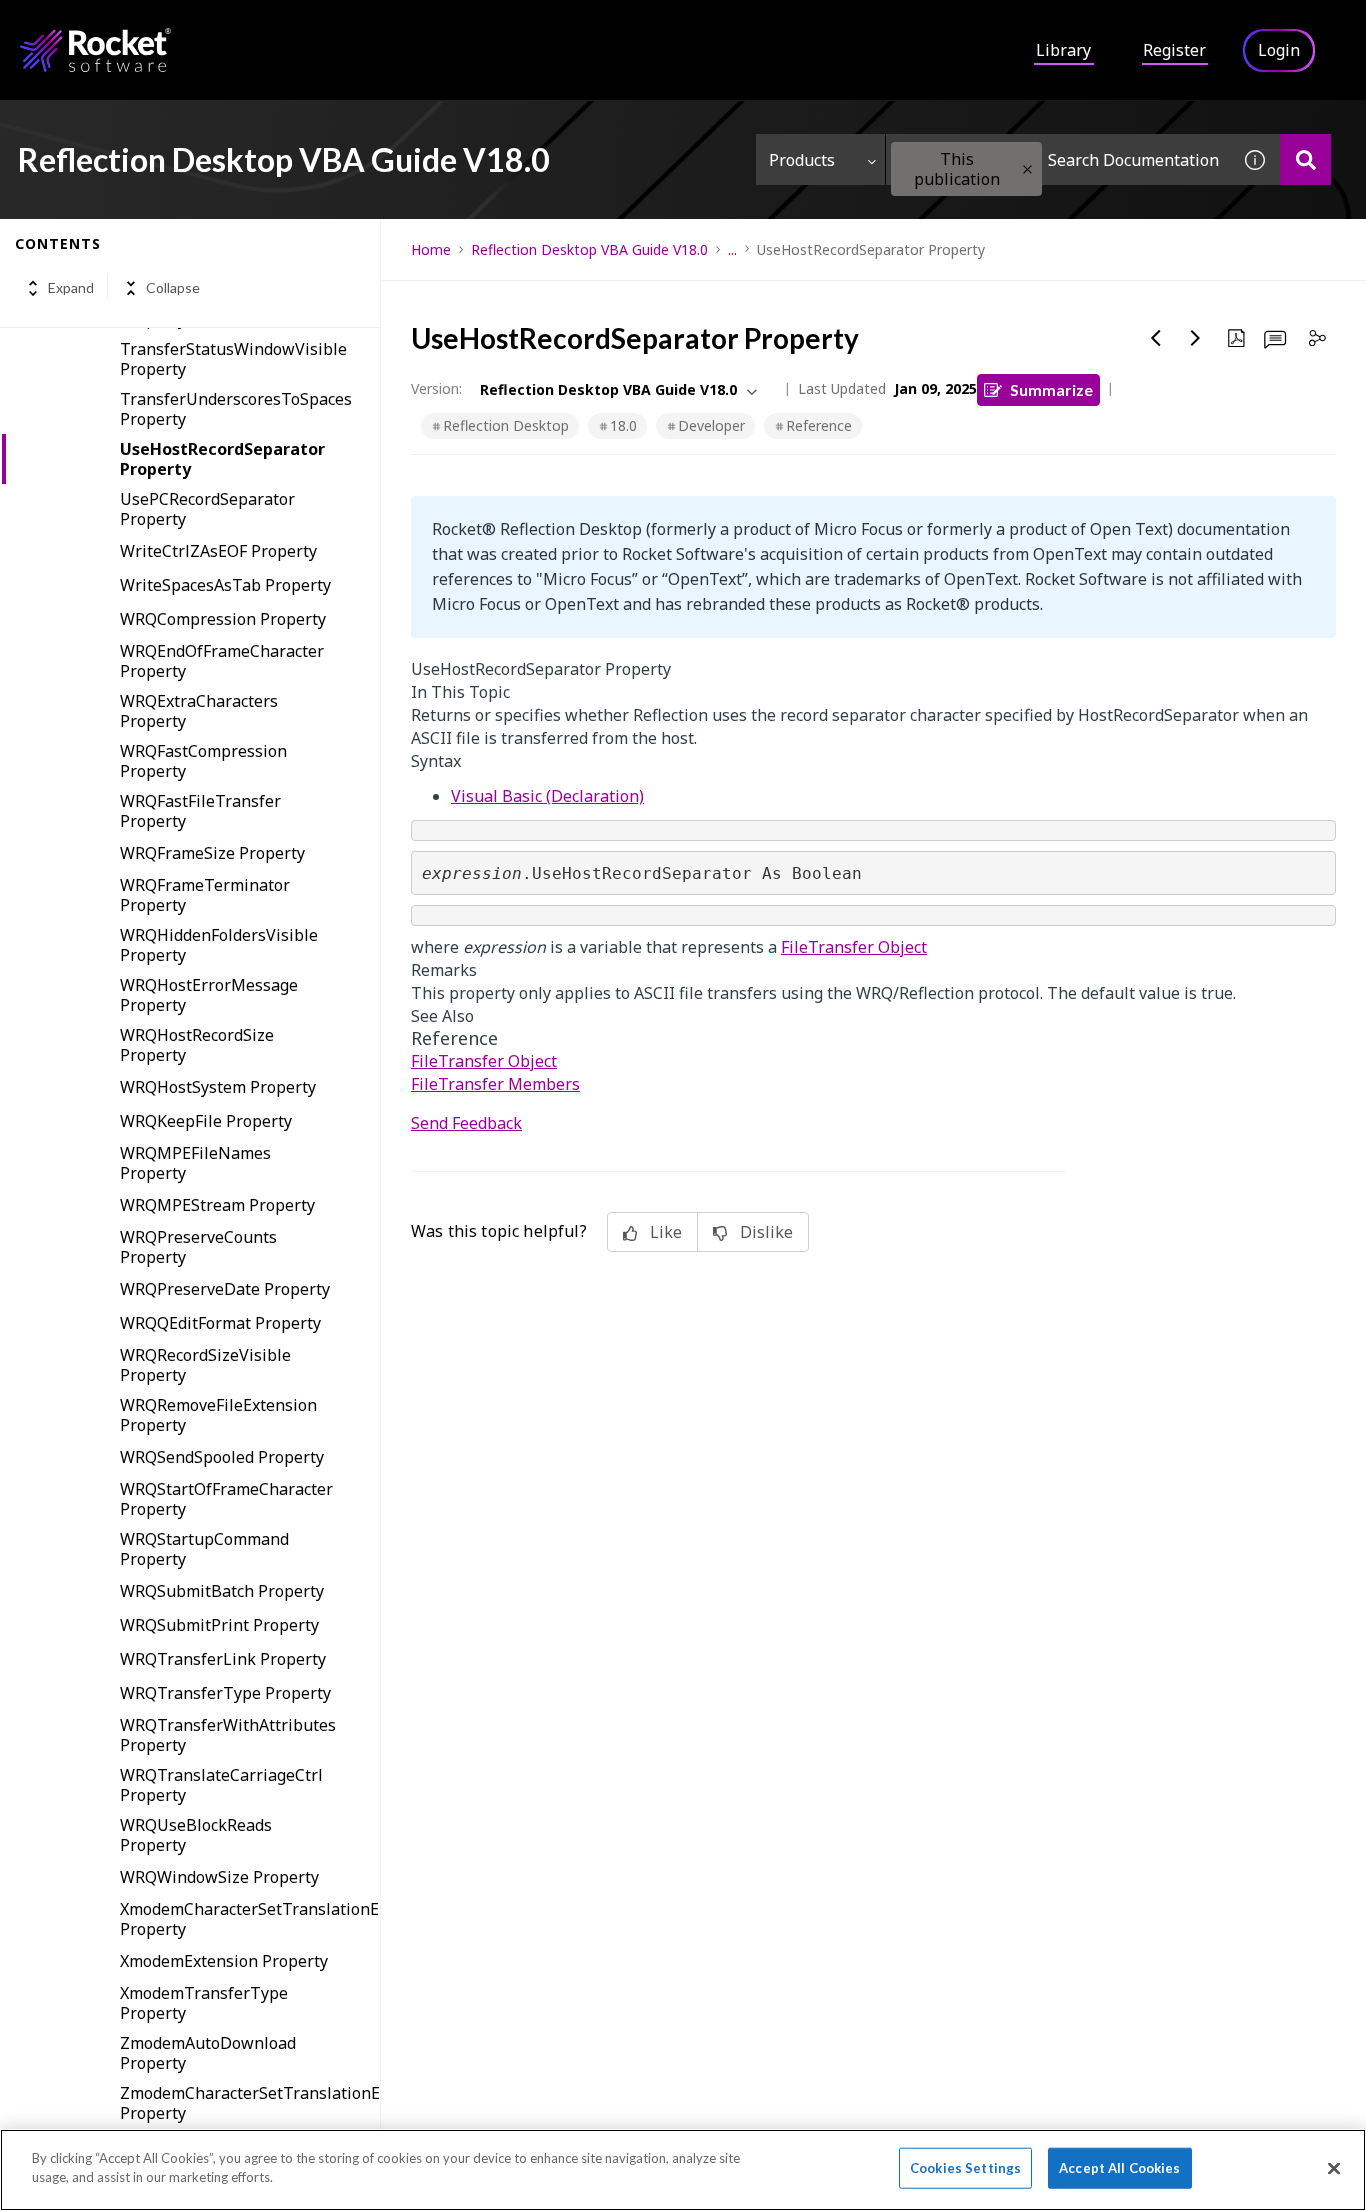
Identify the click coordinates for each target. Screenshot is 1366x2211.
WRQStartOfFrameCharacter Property (226, 1499)
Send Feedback (466, 1123)
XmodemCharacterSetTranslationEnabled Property (250, 1919)
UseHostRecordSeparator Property (222, 459)
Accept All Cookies (1119, 2168)
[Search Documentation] (1305, 159)
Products (802, 160)
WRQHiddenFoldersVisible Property (219, 945)
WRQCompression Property (223, 619)
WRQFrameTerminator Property (205, 895)
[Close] (1334, 2168)
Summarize (1051, 389)
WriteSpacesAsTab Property (225, 585)
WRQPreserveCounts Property (198, 1247)
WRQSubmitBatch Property (222, 1591)
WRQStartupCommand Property (204, 1549)
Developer (711, 425)
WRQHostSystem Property (218, 1087)
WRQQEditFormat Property (220, 1323)
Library (1063, 50)
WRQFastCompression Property (203, 761)
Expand (71, 288)
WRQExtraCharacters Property (199, 711)
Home (431, 249)
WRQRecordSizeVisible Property (205, 1365)
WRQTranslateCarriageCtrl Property (221, 1785)
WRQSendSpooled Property (222, 1457)
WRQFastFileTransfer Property (200, 811)
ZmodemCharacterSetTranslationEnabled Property (250, 2103)
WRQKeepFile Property (206, 1121)
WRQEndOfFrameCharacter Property (222, 661)
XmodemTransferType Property (204, 2003)
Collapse (173, 288)
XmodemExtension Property (224, 1961)
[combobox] (1058, 159)
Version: (436, 388)
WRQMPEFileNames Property (195, 1163)
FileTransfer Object (854, 947)
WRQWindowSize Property (219, 1877)
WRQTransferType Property (225, 1693)
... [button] (732, 249)
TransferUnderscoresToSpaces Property (236, 409)
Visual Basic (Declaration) (547, 796)
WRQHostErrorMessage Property (209, 995)
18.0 (623, 425)
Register (1174, 50)
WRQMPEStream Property (217, 1205)
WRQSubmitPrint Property (219, 1625)
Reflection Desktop (506, 425)
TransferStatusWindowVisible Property (233, 359)
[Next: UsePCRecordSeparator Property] (1196, 338)
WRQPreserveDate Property (225, 1289)
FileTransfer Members (495, 1084)
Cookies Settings (965, 2168)
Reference (819, 425)
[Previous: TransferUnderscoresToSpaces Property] (1156, 338)
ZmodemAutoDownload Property (208, 2053)
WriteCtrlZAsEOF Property (218, 551)
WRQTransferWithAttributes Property (228, 1735)
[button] (1027, 169)
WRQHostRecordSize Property (197, 1045)
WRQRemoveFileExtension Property (218, 1415)
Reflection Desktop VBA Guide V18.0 (589, 249)
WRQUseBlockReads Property (196, 1835)
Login (1279, 50)
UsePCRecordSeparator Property (207, 509)
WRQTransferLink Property (223, 1659)
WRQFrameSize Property (212, 853)
